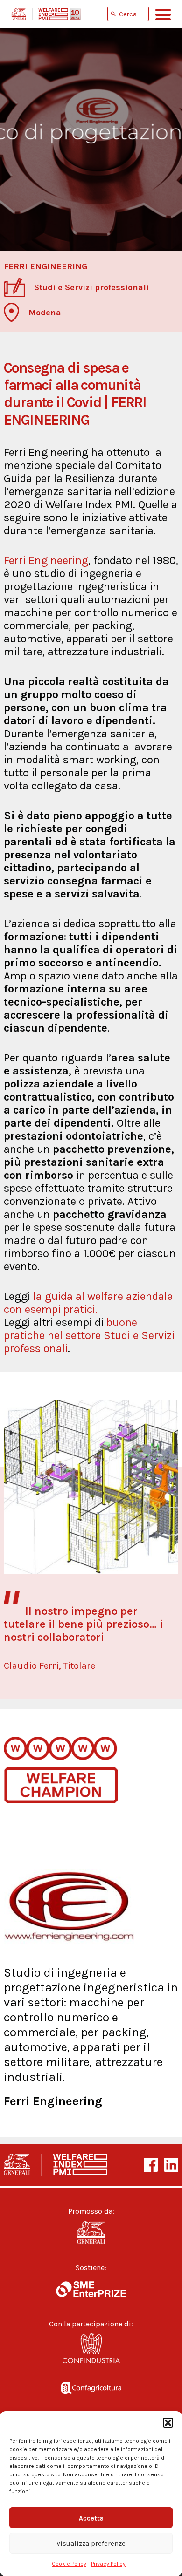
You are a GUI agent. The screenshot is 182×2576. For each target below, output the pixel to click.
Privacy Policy (108, 2564)
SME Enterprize (91, 2289)
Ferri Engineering (46, 560)
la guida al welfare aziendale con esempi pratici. (88, 1303)
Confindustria (91, 2351)
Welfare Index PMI (46, 14)
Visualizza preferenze (91, 2543)
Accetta (91, 2518)
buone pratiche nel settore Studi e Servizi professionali (89, 1335)
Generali (91, 2233)
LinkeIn (171, 2165)
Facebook (151, 2165)
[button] (168, 2423)
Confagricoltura (91, 2386)
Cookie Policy (69, 2564)
